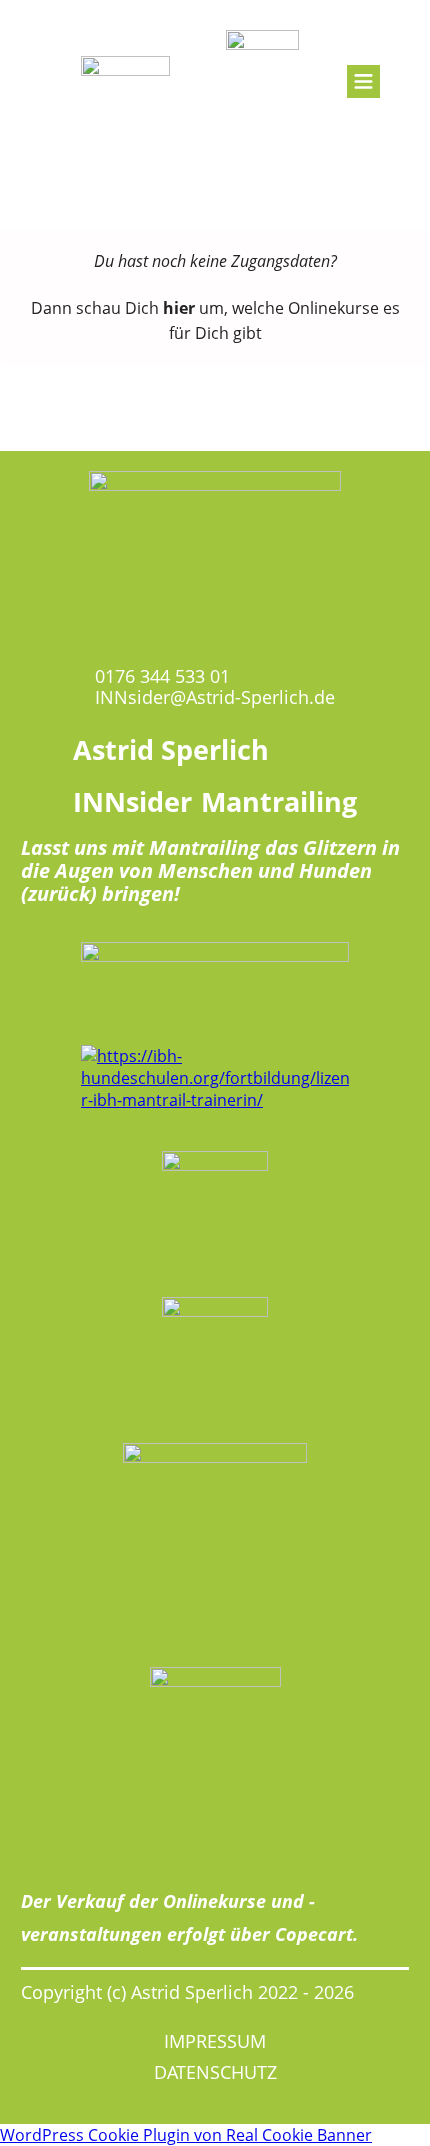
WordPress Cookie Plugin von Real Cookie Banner (186, 2135)
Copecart (314, 1934)
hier (179, 308)
